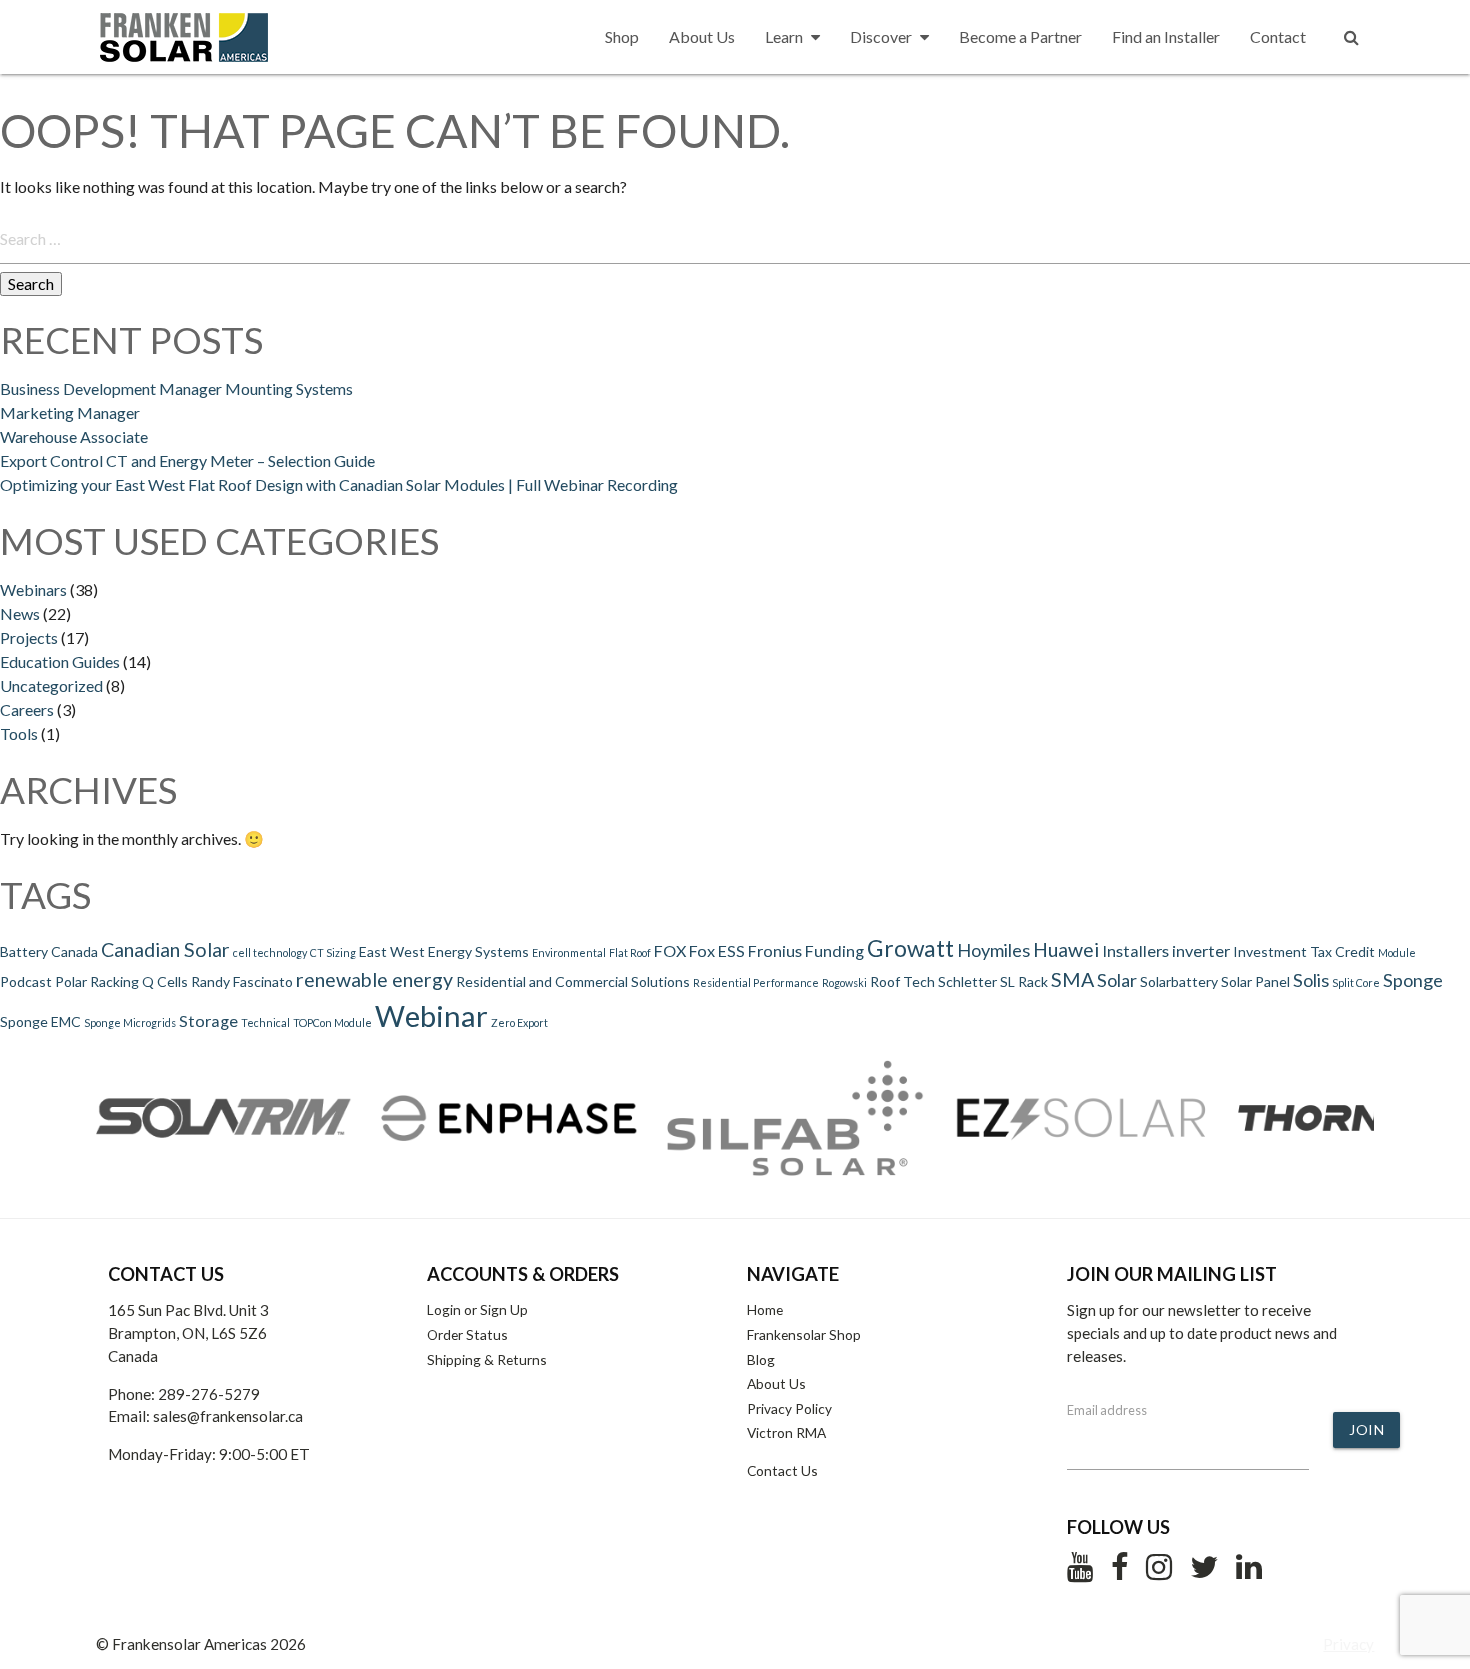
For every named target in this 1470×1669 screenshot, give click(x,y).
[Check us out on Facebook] (1119, 1572)
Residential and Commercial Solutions (573, 981)
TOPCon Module (332, 1022)
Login (444, 1309)
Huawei (1066, 949)
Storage (208, 1020)
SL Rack (1024, 981)
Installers (1135, 950)
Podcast (26, 981)
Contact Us (782, 1470)
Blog (761, 1359)
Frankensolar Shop (804, 1334)
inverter (1201, 950)
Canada (74, 951)
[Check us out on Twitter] (1204, 1572)
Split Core (1356, 982)
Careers (27, 709)
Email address (1107, 1410)
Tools (19, 733)
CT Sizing (333, 952)
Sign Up (504, 1309)
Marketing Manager (70, 412)
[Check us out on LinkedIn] (1249, 1572)
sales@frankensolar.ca (228, 1416)
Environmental (569, 952)
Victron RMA (786, 1432)
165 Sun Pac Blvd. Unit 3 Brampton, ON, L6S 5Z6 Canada (188, 1333)
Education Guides (60, 661)
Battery (24, 951)
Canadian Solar (165, 949)
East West (392, 951)
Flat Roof (630, 952)
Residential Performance (756, 982)
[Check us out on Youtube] (1080, 1572)
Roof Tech (902, 981)
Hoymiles (993, 950)
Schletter (967, 981)
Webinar (431, 1015)
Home (765, 1309)
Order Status (467, 1334)
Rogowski (844, 982)
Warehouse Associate (74, 436)
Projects (29, 637)
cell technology (270, 952)
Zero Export (519, 1022)
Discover (881, 36)
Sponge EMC (40, 1021)
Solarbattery (1179, 981)
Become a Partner (1020, 36)
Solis (1311, 980)
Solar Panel (1255, 981)
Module (1397, 952)
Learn (784, 36)
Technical (265, 1022)
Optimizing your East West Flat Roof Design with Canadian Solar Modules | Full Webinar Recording (339, 484)
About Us (702, 36)
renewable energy (374, 979)
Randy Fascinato (242, 981)
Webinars (33, 589)
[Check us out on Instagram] (1159, 1572)
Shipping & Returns (487, 1359)
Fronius (775, 950)
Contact (1278, 36)
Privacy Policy (789, 1408)
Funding (834, 950)
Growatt (910, 948)
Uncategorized (51, 685)
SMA (1072, 979)
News (20, 613)
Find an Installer (1166, 36)
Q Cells (165, 981)
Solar (1117, 980)
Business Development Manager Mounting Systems (176, 388)
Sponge (1413, 980)
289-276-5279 (209, 1394)
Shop (622, 36)
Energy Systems (478, 951)
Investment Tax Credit (1304, 951)
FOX (670, 950)
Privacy (1348, 1644)
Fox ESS (717, 950)
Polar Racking (97, 981)
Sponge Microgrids (130, 1022)
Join (1366, 1429)
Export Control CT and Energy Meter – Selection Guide (187, 460)
